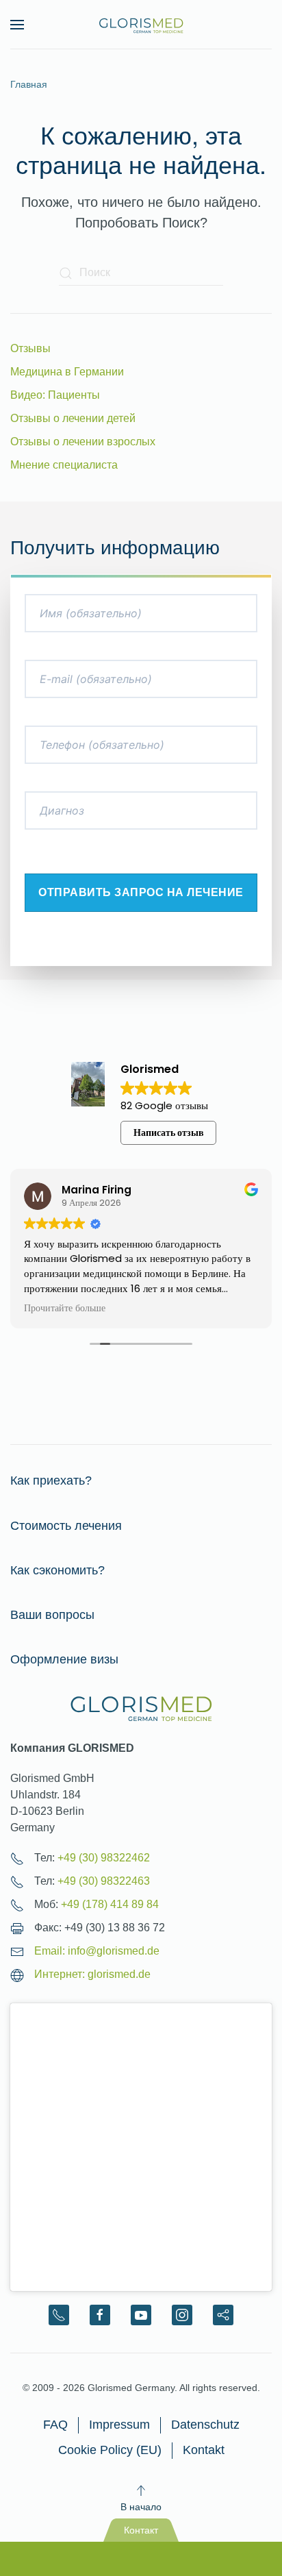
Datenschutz (205, 2425)
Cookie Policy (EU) (110, 2450)
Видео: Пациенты (55, 395)
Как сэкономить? (57, 1570)
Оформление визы (64, 1659)
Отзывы (30, 348)
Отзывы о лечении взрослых (83, 442)
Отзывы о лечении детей (73, 418)
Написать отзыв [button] (169, 1132)
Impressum (119, 2425)
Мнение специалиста (64, 465)
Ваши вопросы (52, 1615)
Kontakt (204, 2450)
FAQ (55, 2425)
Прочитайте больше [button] (65, 1309)
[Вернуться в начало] (141, 25)
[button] (17, 25)
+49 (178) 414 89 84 (110, 1904)
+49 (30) (104, 1858)
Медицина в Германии (67, 372)
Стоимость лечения (66, 1526)
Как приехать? (51, 1481)
